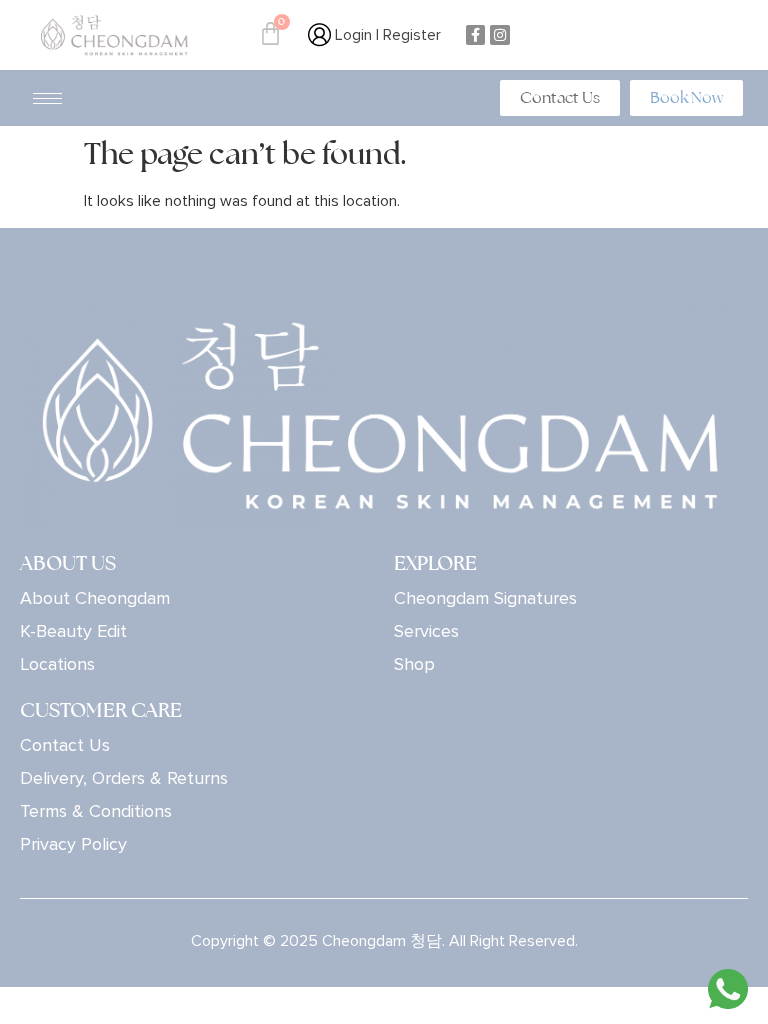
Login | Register (386, 35)
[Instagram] (500, 35)
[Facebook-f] (476, 35)
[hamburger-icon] (47, 98)
